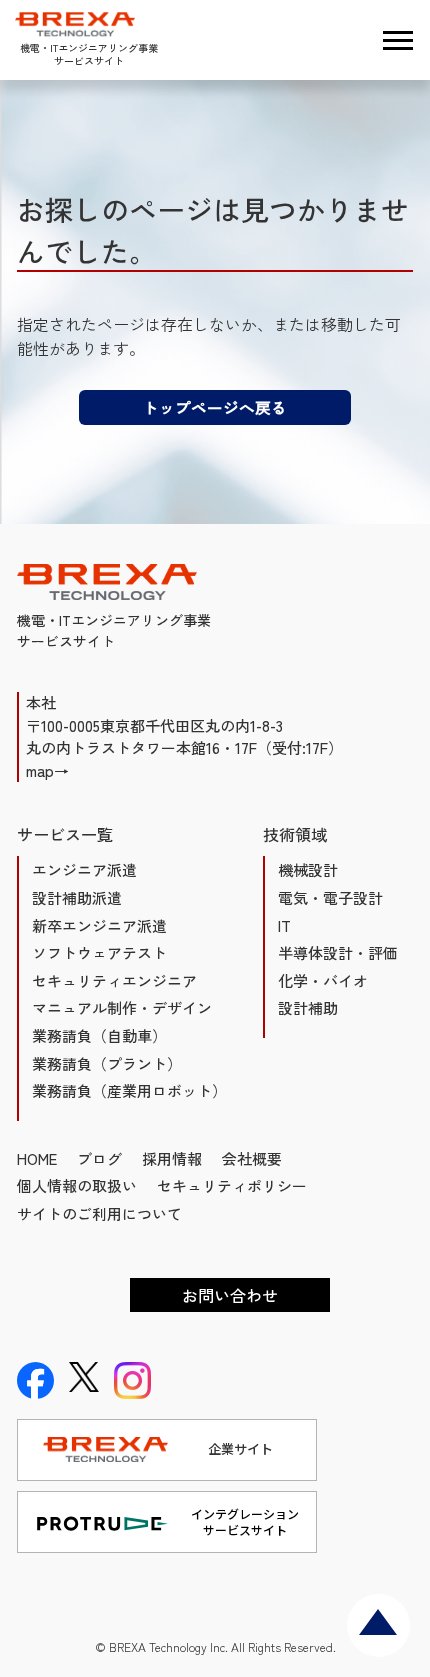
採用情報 (172, 1158)
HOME (37, 1158)
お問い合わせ (230, 1295)
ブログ (99, 1158)
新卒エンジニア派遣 (99, 925)
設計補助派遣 (77, 897)
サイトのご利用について (99, 1213)
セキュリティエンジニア (114, 980)
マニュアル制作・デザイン (122, 1007)
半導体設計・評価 (338, 952)
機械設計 (308, 869)
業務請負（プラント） (107, 1063)
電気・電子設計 (330, 897)
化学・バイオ (323, 980)
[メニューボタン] (398, 40)
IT (284, 925)
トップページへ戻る (215, 407)
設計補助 (308, 1007)
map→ (47, 770)
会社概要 (252, 1158)
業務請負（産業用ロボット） (129, 1090)
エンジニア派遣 (84, 869)
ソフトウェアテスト (99, 952)
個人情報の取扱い (77, 1185)
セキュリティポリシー (232, 1185)
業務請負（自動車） (99, 1035)
